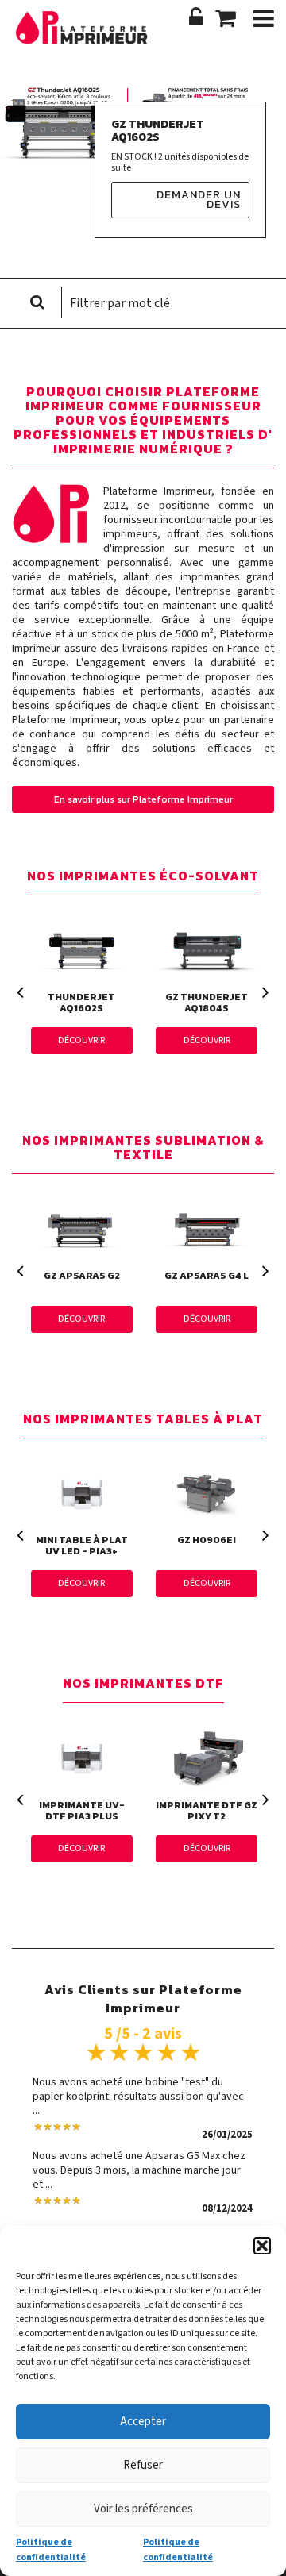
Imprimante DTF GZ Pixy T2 (207, 1811)
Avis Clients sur (143, 1988)
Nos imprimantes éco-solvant (143, 877)
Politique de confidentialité (51, 2549)
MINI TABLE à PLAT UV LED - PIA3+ (82, 1546)
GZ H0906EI (207, 1540)
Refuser (143, 2465)
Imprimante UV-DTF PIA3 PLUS (82, 1811)
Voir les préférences (143, 2509)
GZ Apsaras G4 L (207, 1276)
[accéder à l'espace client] (196, 18)
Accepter (143, 2422)
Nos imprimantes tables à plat (143, 1420)
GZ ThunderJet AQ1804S (207, 1003)
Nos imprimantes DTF (143, 1684)
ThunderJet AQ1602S (81, 1003)
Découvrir (81, 1040)
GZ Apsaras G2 (82, 1276)
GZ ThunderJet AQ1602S (158, 131)
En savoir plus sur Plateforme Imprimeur (143, 799)
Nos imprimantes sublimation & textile (143, 1148)
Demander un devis (199, 200)
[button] (262, 2246)
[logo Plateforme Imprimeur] (87, 38)
